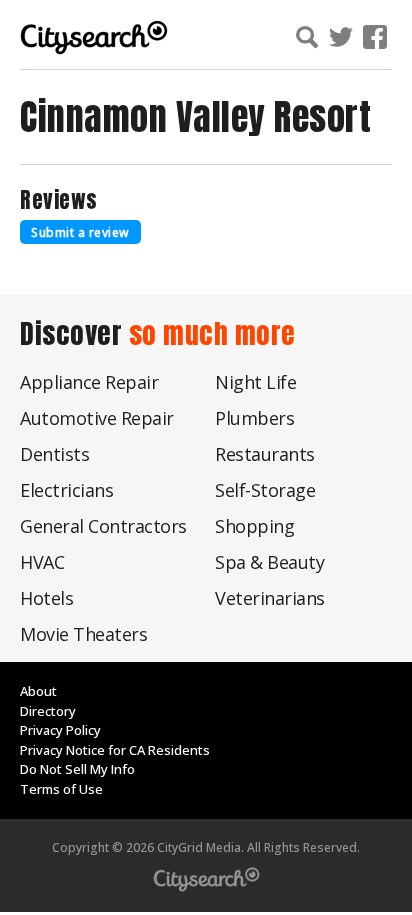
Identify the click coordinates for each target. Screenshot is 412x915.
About (38, 691)
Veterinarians (270, 598)
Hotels (46, 598)
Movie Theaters (83, 634)
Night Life (255, 382)
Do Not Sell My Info (77, 769)
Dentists (54, 454)
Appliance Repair (89, 382)
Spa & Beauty (269, 562)
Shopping (254, 526)
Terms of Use (61, 789)
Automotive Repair (97, 418)
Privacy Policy (60, 730)
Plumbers (254, 418)
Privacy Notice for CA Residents (115, 750)
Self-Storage (265, 490)
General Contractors (103, 526)
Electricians (66, 490)
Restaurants (265, 454)
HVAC (42, 562)
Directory (48, 711)
